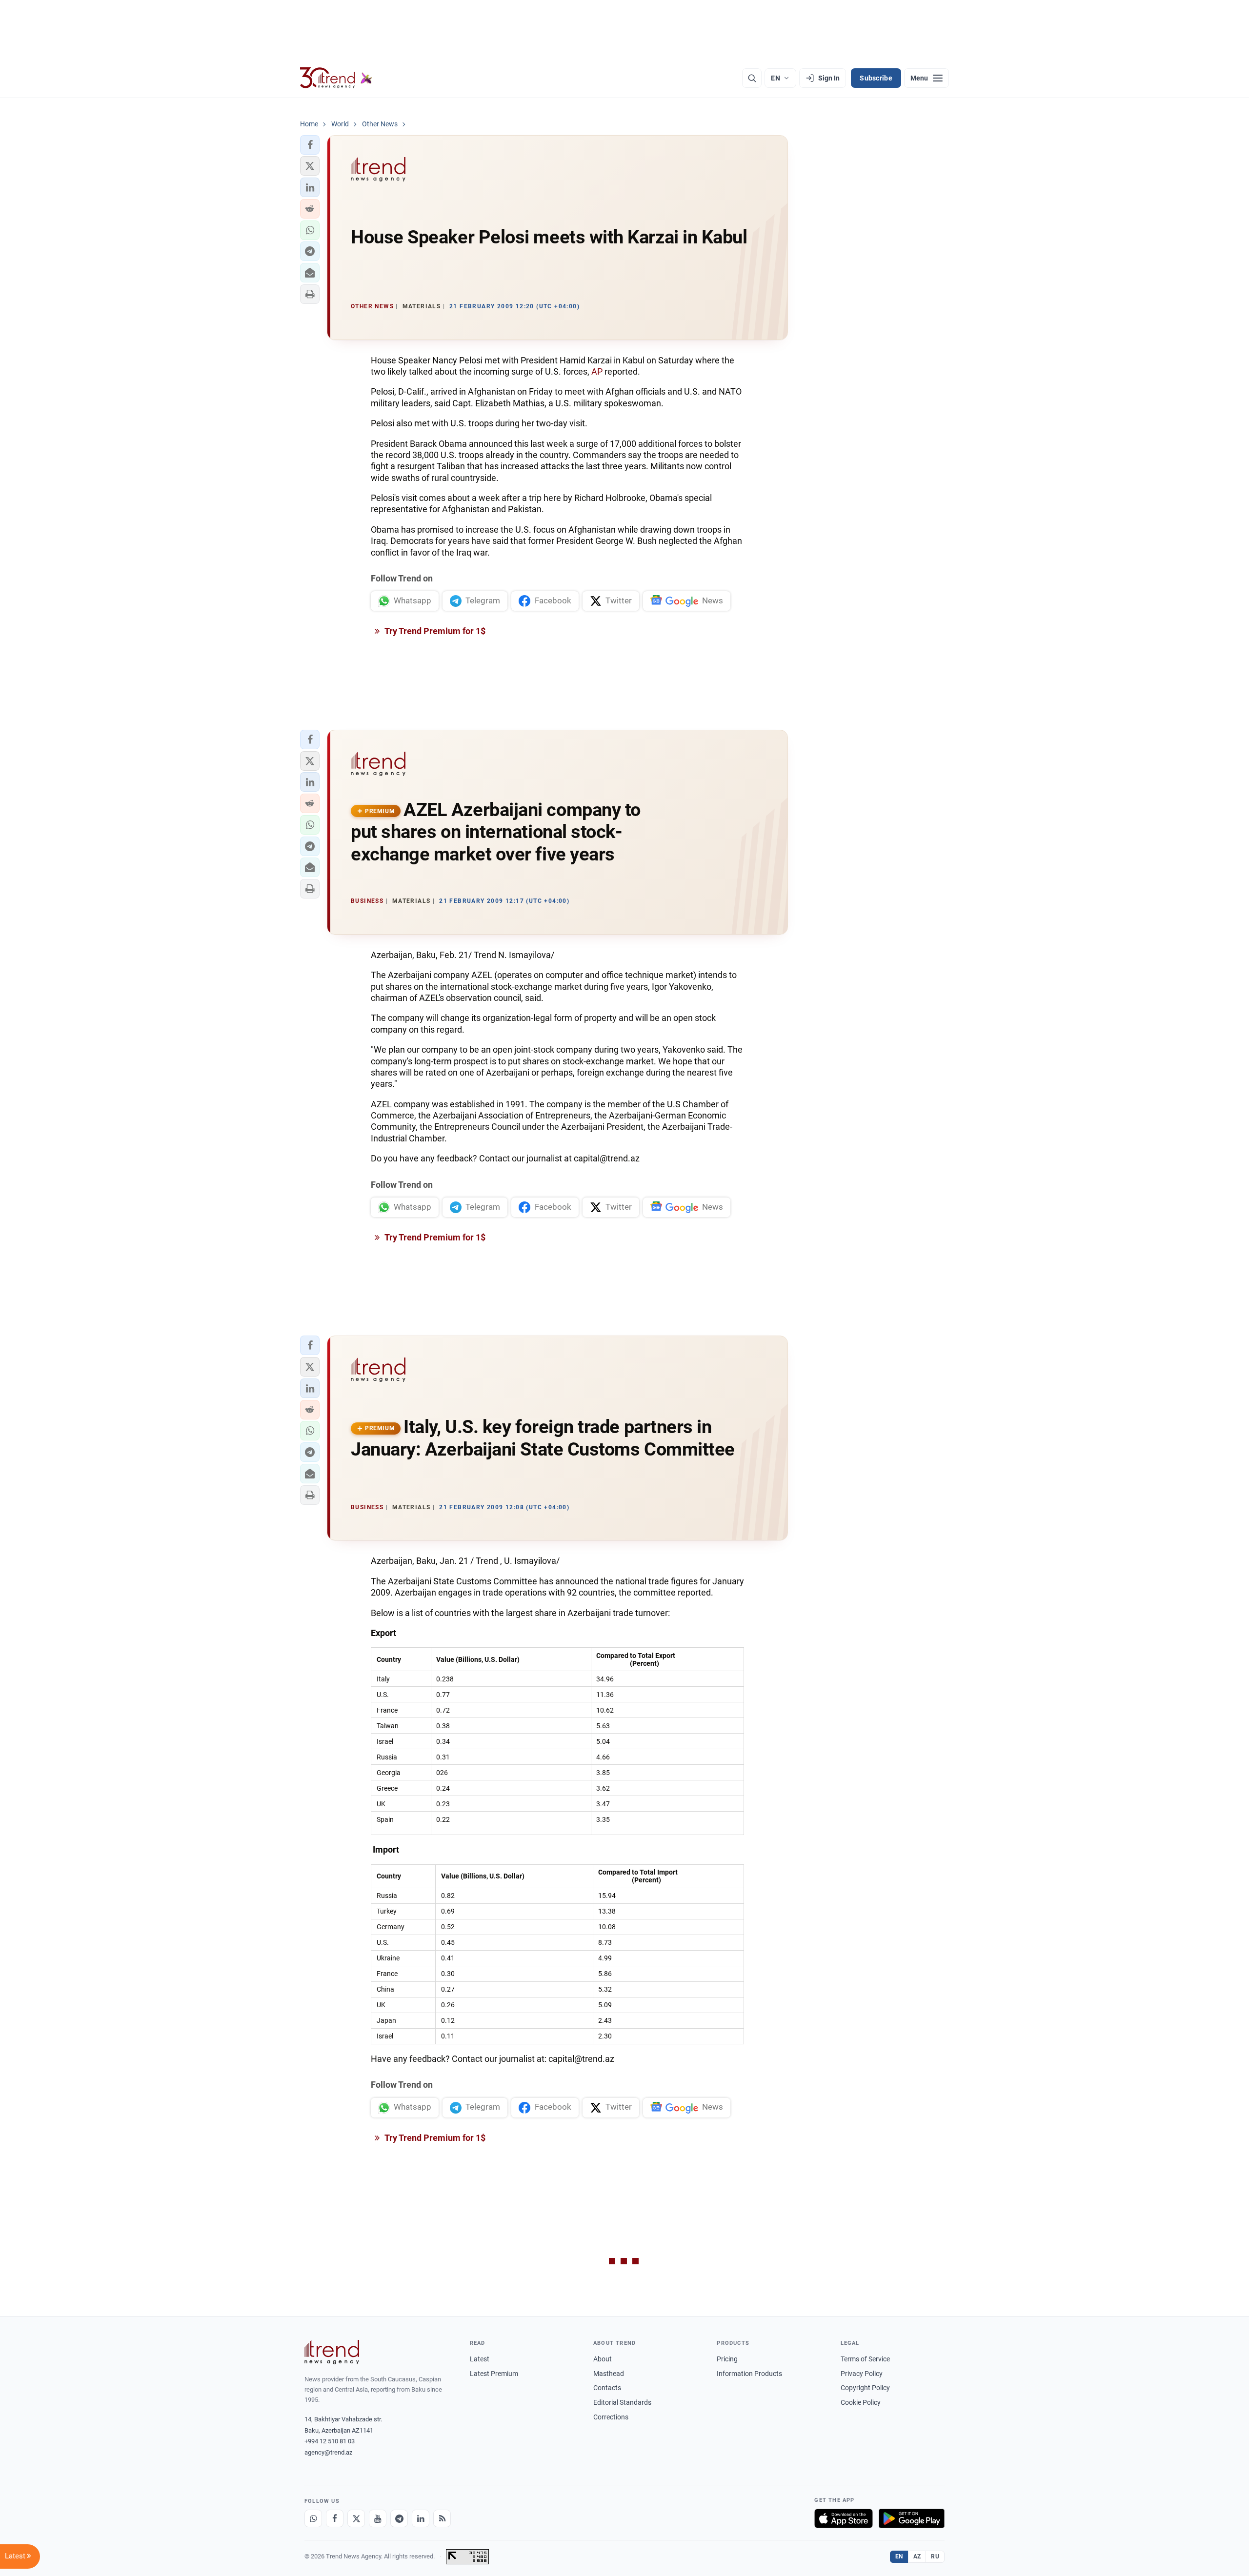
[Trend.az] (336, 78)
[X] (356, 2518)
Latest (480, 2359)
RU (935, 2556)
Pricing (727, 2359)
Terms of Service (865, 2359)
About (603, 2359)
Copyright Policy (865, 2388)
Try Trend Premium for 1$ (434, 631)
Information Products (749, 2374)
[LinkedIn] (421, 2518)
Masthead (609, 2374)
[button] (310, 145)
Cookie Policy (861, 2402)
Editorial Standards (622, 2402)
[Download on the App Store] (844, 2518)
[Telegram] (399, 2518)
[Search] (752, 78)
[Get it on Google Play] (912, 2518)
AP (597, 371)
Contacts (607, 2388)
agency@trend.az (328, 2452)
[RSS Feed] (442, 2518)
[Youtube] (378, 2518)
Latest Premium (494, 2374)
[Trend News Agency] (332, 2352)
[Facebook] (335, 2518)
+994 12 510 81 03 (330, 2441)
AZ (917, 2556)
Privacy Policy (862, 2374)
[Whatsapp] (313, 2518)
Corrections (611, 2417)
